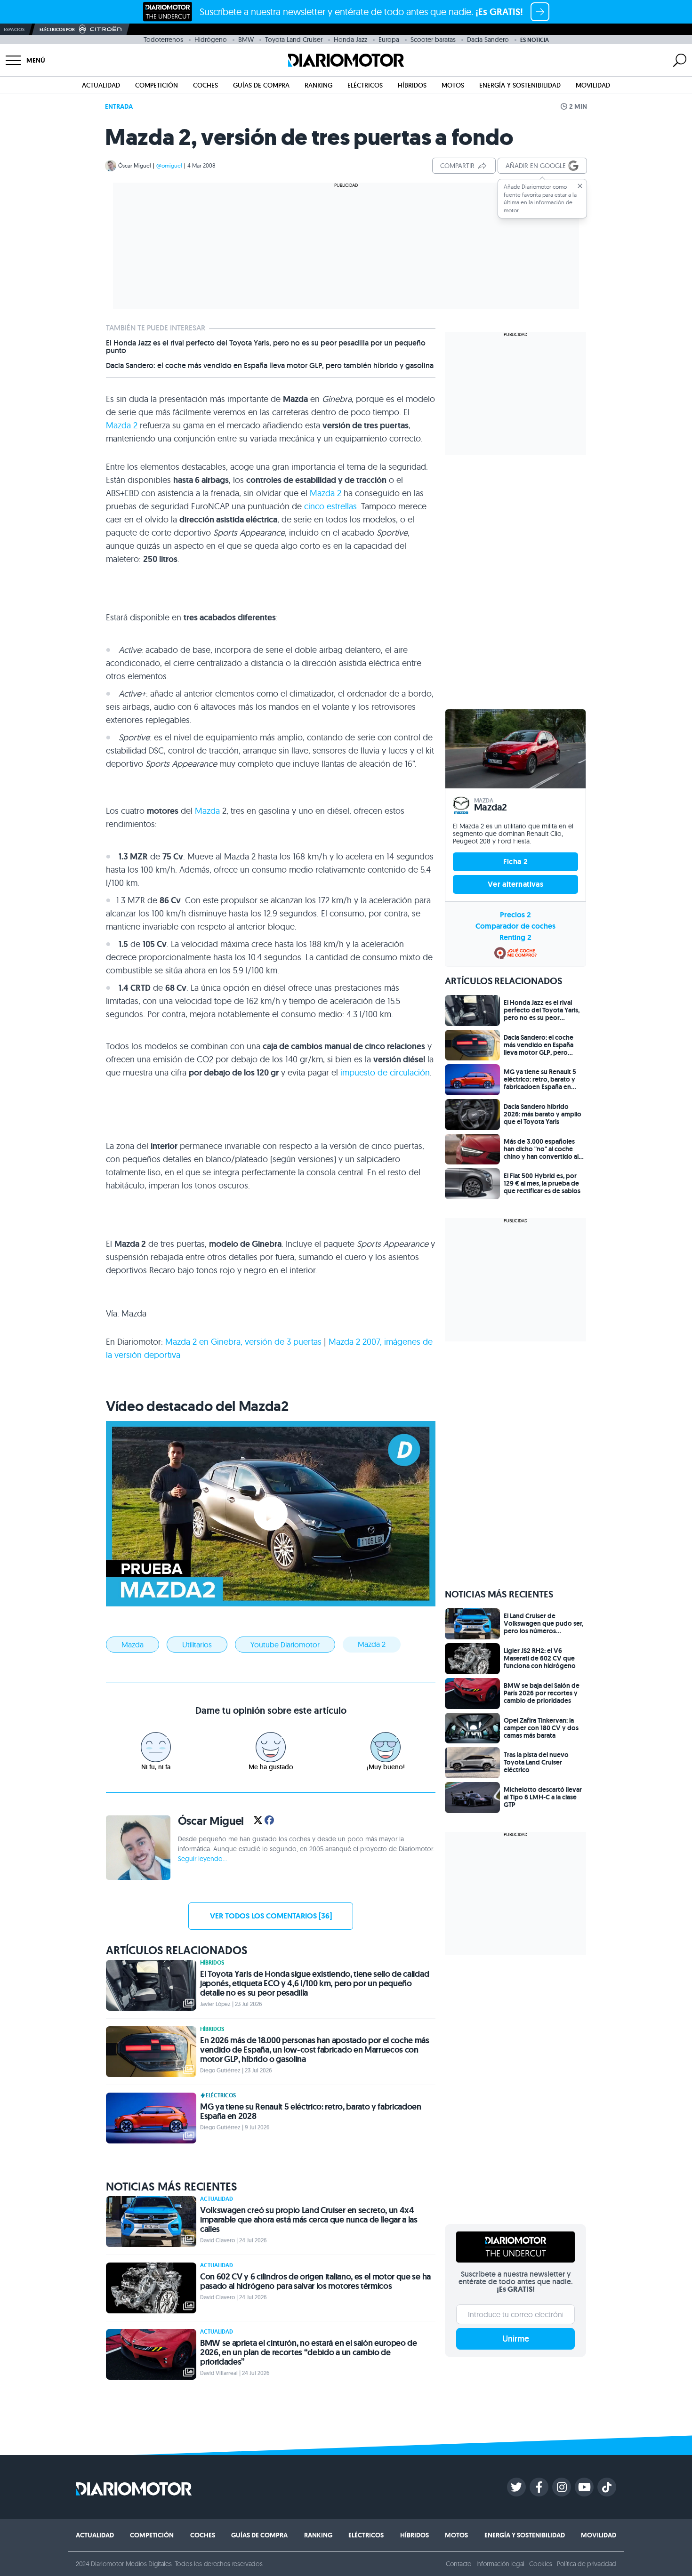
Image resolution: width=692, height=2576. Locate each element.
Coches (205, 85)
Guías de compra (261, 85)
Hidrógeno (211, 40)
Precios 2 (515, 915)
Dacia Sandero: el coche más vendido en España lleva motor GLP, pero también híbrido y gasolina (270, 366)
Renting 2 (515, 937)
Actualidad (101, 85)
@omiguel (169, 165)
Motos (453, 85)
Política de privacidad (587, 2564)
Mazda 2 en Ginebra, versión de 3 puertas (243, 1342)
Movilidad (593, 85)
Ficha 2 (516, 862)
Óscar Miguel (135, 165)
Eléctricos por (57, 29)
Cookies (541, 2564)
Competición (157, 85)
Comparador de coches (515, 926)
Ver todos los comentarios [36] (271, 1916)
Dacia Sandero (488, 40)
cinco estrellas (330, 506)
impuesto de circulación (385, 1072)
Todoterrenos (163, 40)
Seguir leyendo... (202, 1859)
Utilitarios (197, 1645)
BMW (246, 40)
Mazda (207, 811)
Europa (389, 40)
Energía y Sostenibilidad (520, 85)
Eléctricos (365, 85)
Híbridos (412, 85)
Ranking (318, 85)
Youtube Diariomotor (285, 1645)
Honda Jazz (350, 40)
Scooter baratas (433, 40)
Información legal (501, 2564)
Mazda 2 (122, 425)
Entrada (119, 106)
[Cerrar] (580, 186)
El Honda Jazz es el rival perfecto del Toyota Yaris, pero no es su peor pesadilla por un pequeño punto (266, 347)
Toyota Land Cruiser (294, 40)
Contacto (459, 2564)
